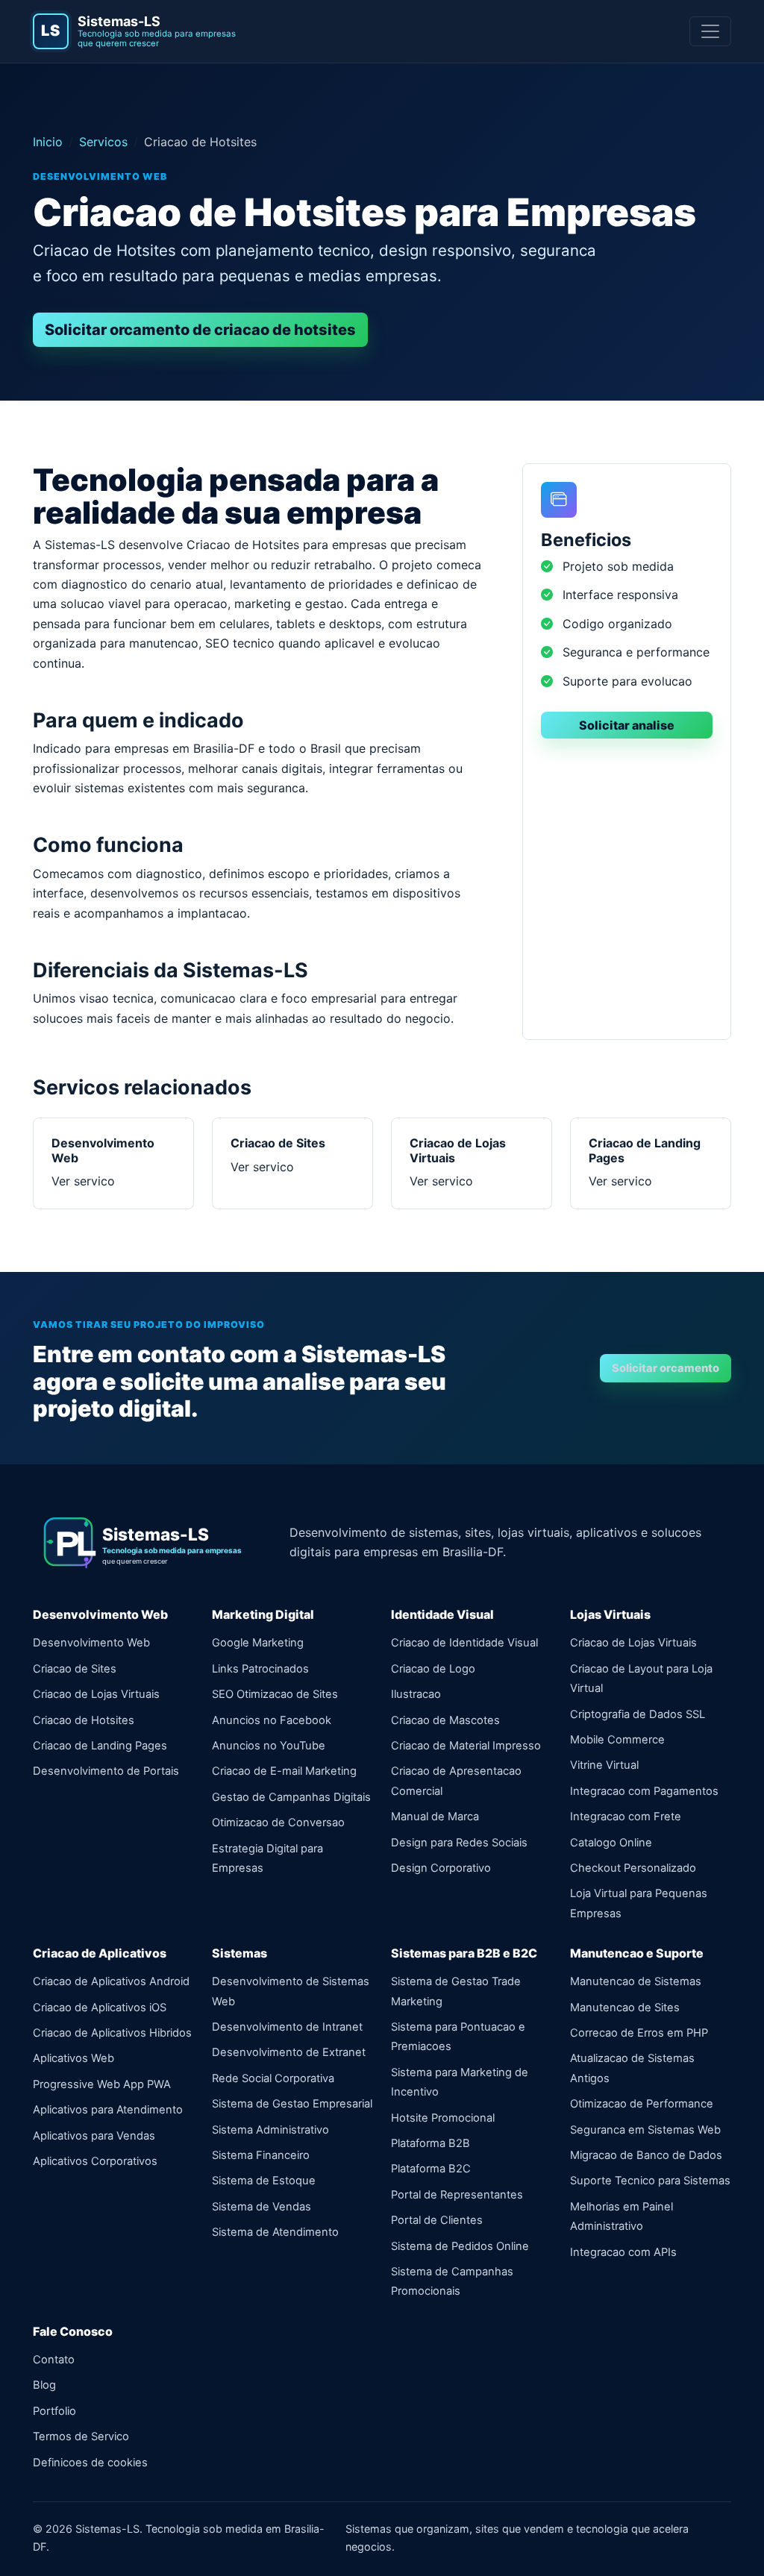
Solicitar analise (627, 725)
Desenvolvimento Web (91, 1643)
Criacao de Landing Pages (100, 1746)
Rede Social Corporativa (273, 2078)
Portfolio (54, 2411)
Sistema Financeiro (261, 2155)
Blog (44, 2385)
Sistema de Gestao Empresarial (292, 2104)
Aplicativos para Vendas (94, 2136)
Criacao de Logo (433, 1669)
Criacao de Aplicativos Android (111, 1981)
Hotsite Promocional (443, 2118)
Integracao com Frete (626, 1817)
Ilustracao (416, 1694)
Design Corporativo (441, 1868)
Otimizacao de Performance (642, 2104)
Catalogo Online (611, 1843)
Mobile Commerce (617, 1740)
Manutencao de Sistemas (636, 1981)
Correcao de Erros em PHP (639, 2033)
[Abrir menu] (710, 31)
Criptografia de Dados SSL (638, 1714)
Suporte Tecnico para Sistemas (650, 2181)
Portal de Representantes (457, 2195)
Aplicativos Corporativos (95, 2161)
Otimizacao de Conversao (278, 1823)
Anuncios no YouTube (269, 1746)
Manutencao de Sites (625, 2008)
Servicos (103, 142)
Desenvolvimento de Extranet (289, 2052)
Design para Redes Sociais (459, 1843)
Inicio (48, 142)
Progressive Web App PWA (102, 2084)
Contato (54, 2360)
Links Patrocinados (260, 1669)
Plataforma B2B (430, 2143)
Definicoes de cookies (90, 2463)
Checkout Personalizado (633, 1868)
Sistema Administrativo (270, 2130)
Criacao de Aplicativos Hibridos (112, 2033)
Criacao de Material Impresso (466, 1746)
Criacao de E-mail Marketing (284, 1771)
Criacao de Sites (75, 1669)
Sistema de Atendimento (275, 2232)
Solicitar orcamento (666, 1368)
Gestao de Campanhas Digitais (291, 1797)
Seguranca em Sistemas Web (645, 2130)
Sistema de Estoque (264, 2181)
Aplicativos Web (73, 2058)
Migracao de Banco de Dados (646, 2155)
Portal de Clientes (437, 2220)
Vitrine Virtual (604, 1765)
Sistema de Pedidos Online (460, 2246)
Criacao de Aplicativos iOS (100, 2008)
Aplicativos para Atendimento (108, 2110)
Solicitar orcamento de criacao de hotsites (200, 330)
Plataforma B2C (431, 2169)
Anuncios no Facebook (272, 1720)
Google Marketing (258, 1643)
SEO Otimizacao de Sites (275, 1694)
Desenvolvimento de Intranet (287, 2027)
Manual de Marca (435, 1817)
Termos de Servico (81, 2436)
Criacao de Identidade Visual (464, 1643)
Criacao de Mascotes (445, 1720)
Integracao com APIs (623, 2252)
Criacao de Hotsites (84, 1720)
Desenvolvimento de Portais (106, 1771)
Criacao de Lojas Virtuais (96, 1694)
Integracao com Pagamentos (644, 1791)
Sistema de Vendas (262, 2207)
